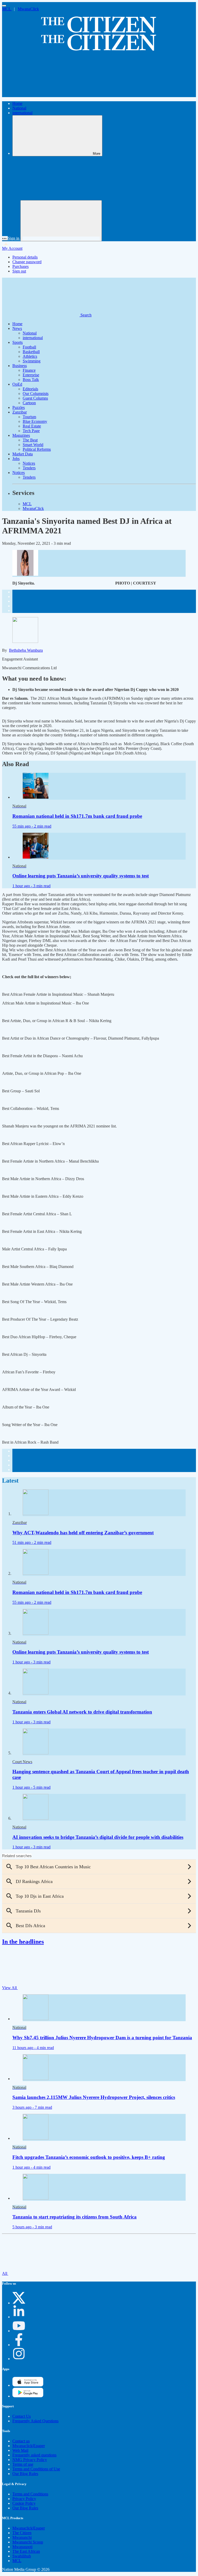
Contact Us (22, 2416)
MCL (7, 9)
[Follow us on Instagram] (19, 2359)
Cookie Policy (24, 2503)
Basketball (31, 352)
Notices (29, 463)
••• (5, 238)
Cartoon (29, 403)
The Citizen (22, 2533)
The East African (26, 2551)
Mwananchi (22, 2537)
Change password (27, 262)
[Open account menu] (61, 221)
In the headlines (23, 1942)
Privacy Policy (24, 2499)
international (22, 113)
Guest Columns (35, 398)
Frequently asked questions (34, 2455)
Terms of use (23, 2464)
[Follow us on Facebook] (19, 2345)
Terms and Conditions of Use (36, 2469)
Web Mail (20, 2450)
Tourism (29, 417)
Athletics (30, 356)
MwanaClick (28, 9)
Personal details (25, 257)
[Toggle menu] (4, 6)
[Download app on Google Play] (28, 2385)
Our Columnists (36, 394)
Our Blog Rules (25, 2474)
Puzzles (19, 407)
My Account (12, 248)
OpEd (17, 384)
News (17, 328)
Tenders (29, 468)
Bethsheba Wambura (26, 650)
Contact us (21, 2441)
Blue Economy (35, 421)
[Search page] (41, 95)
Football (29, 347)
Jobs (16, 459)
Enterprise (31, 375)
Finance (29, 370)
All (5, 2273)
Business (20, 366)
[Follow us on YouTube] (19, 2331)
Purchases (20, 266)
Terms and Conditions (30, 2494)
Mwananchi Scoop (28, 2542)
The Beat (30, 440)
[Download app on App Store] (28, 2396)
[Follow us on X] (19, 2303)
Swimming (32, 361)
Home (17, 103)
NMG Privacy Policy (30, 2460)
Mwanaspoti (22, 2547)
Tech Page (31, 431)
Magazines (21, 435)
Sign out (19, 271)
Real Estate (32, 426)
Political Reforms (37, 449)
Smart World (33, 445)
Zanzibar (20, 412)
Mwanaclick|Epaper (29, 2446)
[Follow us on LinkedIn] (19, 2317)
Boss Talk (31, 380)
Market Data (23, 454)
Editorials (30, 389)
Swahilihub (22, 2556)
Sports (18, 342)
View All (10, 1988)
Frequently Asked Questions (35, 2421)
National (19, 108)
